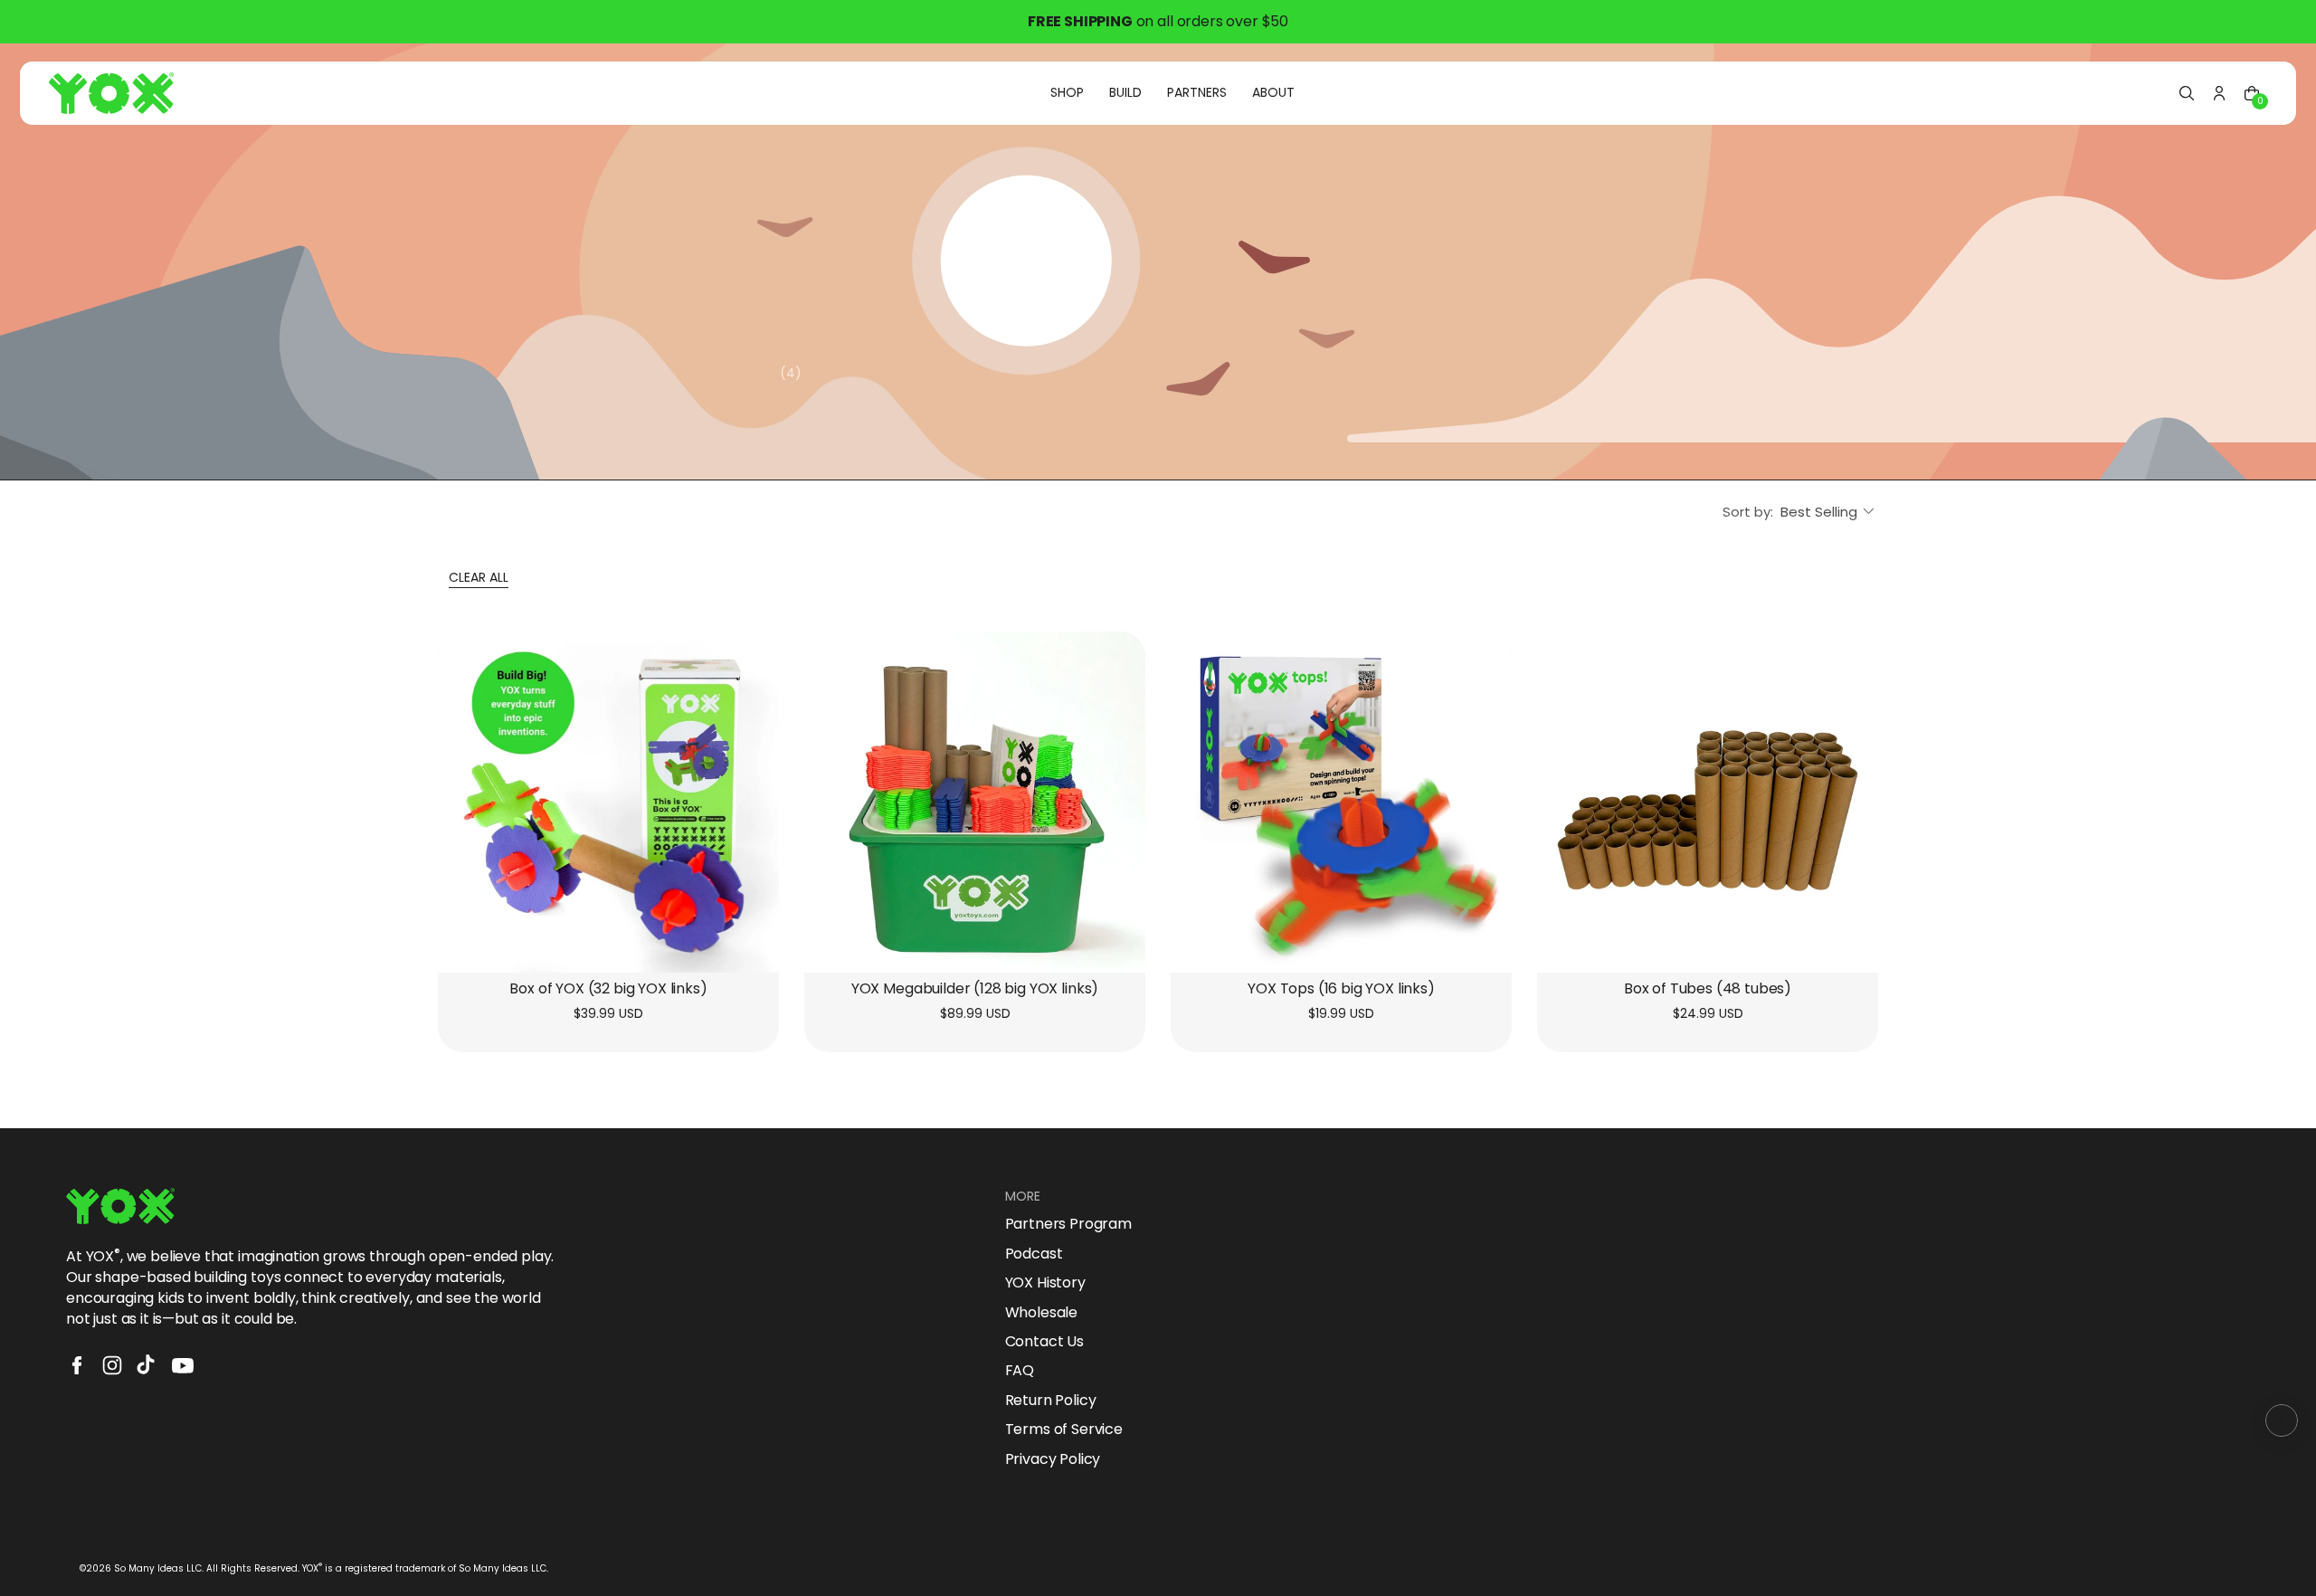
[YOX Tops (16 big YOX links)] (1341, 802)
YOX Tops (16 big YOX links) (1341, 989)
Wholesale (1042, 1313)
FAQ (1020, 1371)
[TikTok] (147, 1365)
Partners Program (1068, 1224)
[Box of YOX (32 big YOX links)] (608, 802)
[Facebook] (77, 1365)
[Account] (2219, 93)
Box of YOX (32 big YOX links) (608, 989)
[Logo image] (111, 93)
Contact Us (1044, 1342)
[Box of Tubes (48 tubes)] (1708, 802)
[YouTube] (183, 1365)
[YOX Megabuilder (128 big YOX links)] (975, 802)
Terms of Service (1064, 1430)
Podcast (1034, 1254)
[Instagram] (112, 1365)
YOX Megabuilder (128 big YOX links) (975, 989)
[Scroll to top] (2282, 1420)
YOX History (1045, 1283)
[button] (2187, 93)
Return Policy (1051, 1401)
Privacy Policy (1053, 1459)
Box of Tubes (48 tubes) (1708, 989)
